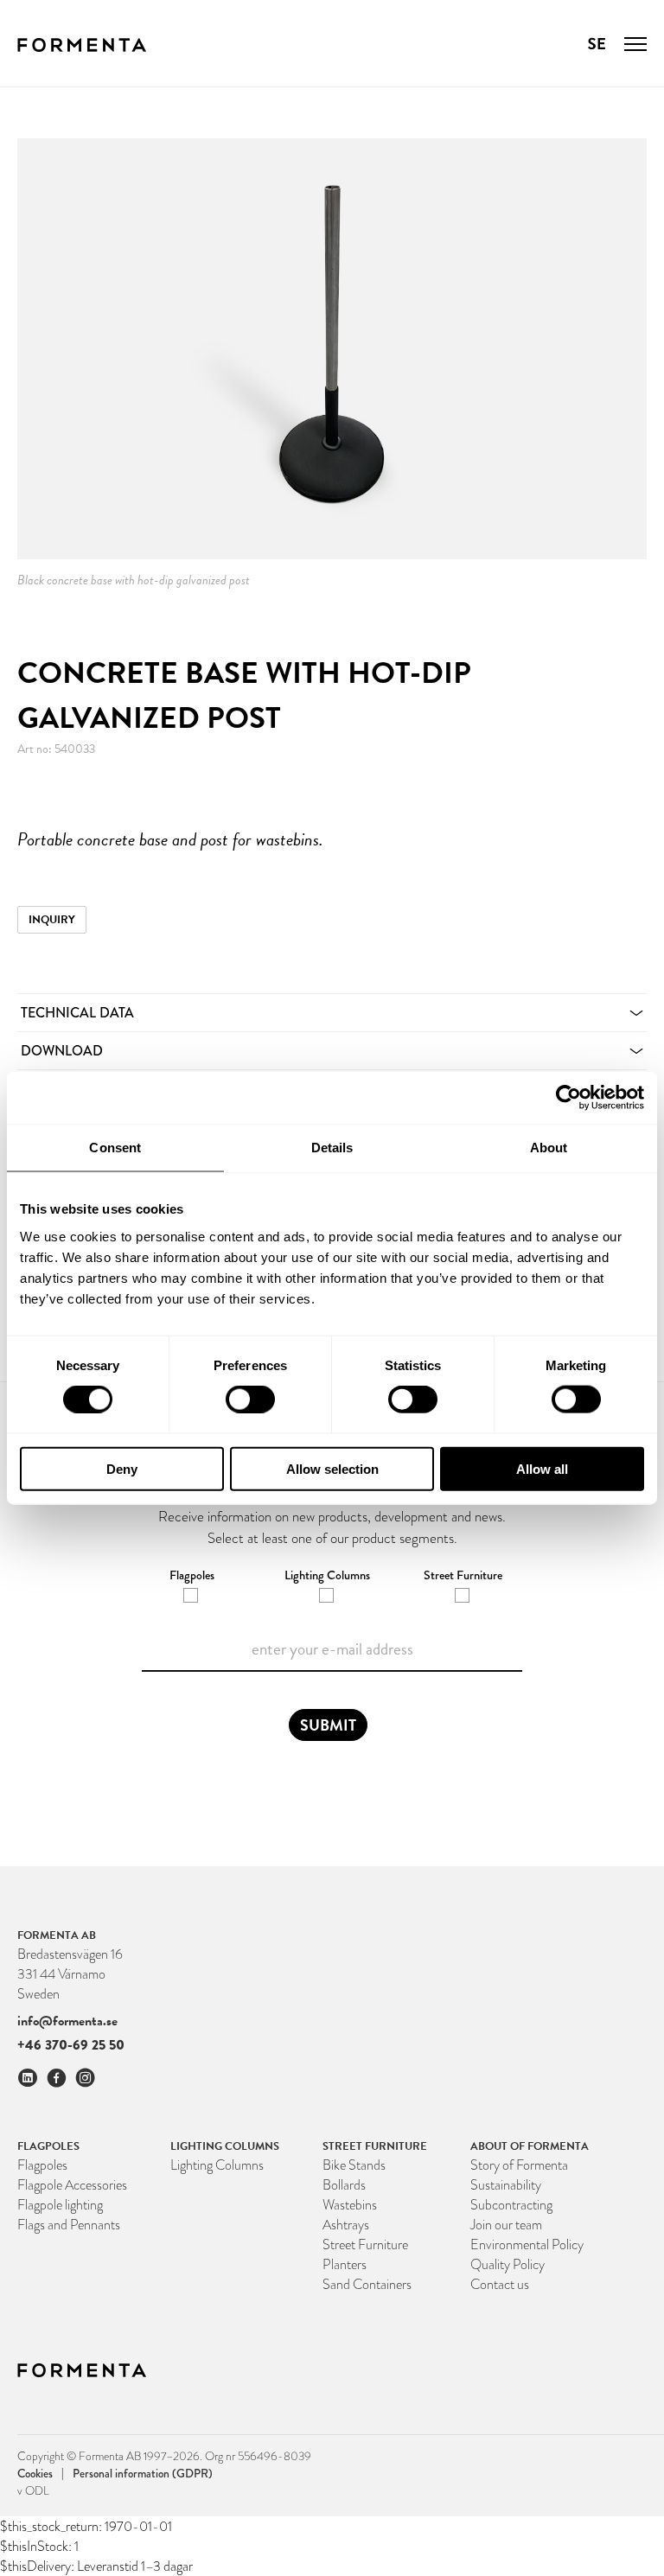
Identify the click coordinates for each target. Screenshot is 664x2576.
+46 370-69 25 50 (71, 2045)
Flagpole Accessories (72, 2185)
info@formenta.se (67, 2021)
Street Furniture (365, 2244)
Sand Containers (367, 2284)
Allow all (542, 1468)
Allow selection (332, 1468)
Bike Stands (354, 2165)
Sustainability (506, 2185)
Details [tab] (332, 1148)
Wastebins (350, 2205)
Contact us (500, 2284)
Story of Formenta (519, 2165)
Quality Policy (508, 2264)
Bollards (344, 2185)
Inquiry (52, 920)
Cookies (41, 2473)
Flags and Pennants (69, 2225)
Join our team (506, 2225)
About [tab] (549, 1148)
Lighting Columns (217, 2165)
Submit (328, 1725)
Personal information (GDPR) (143, 2473)
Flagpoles (42, 2165)
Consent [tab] (115, 1148)
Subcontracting (511, 2205)
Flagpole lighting (60, 2205)
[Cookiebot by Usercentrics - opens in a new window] (568, 1098)
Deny (122, 1468)
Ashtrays (346, 2225)
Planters (345, 2264)
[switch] (250, 1400)
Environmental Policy (527, 2244)
